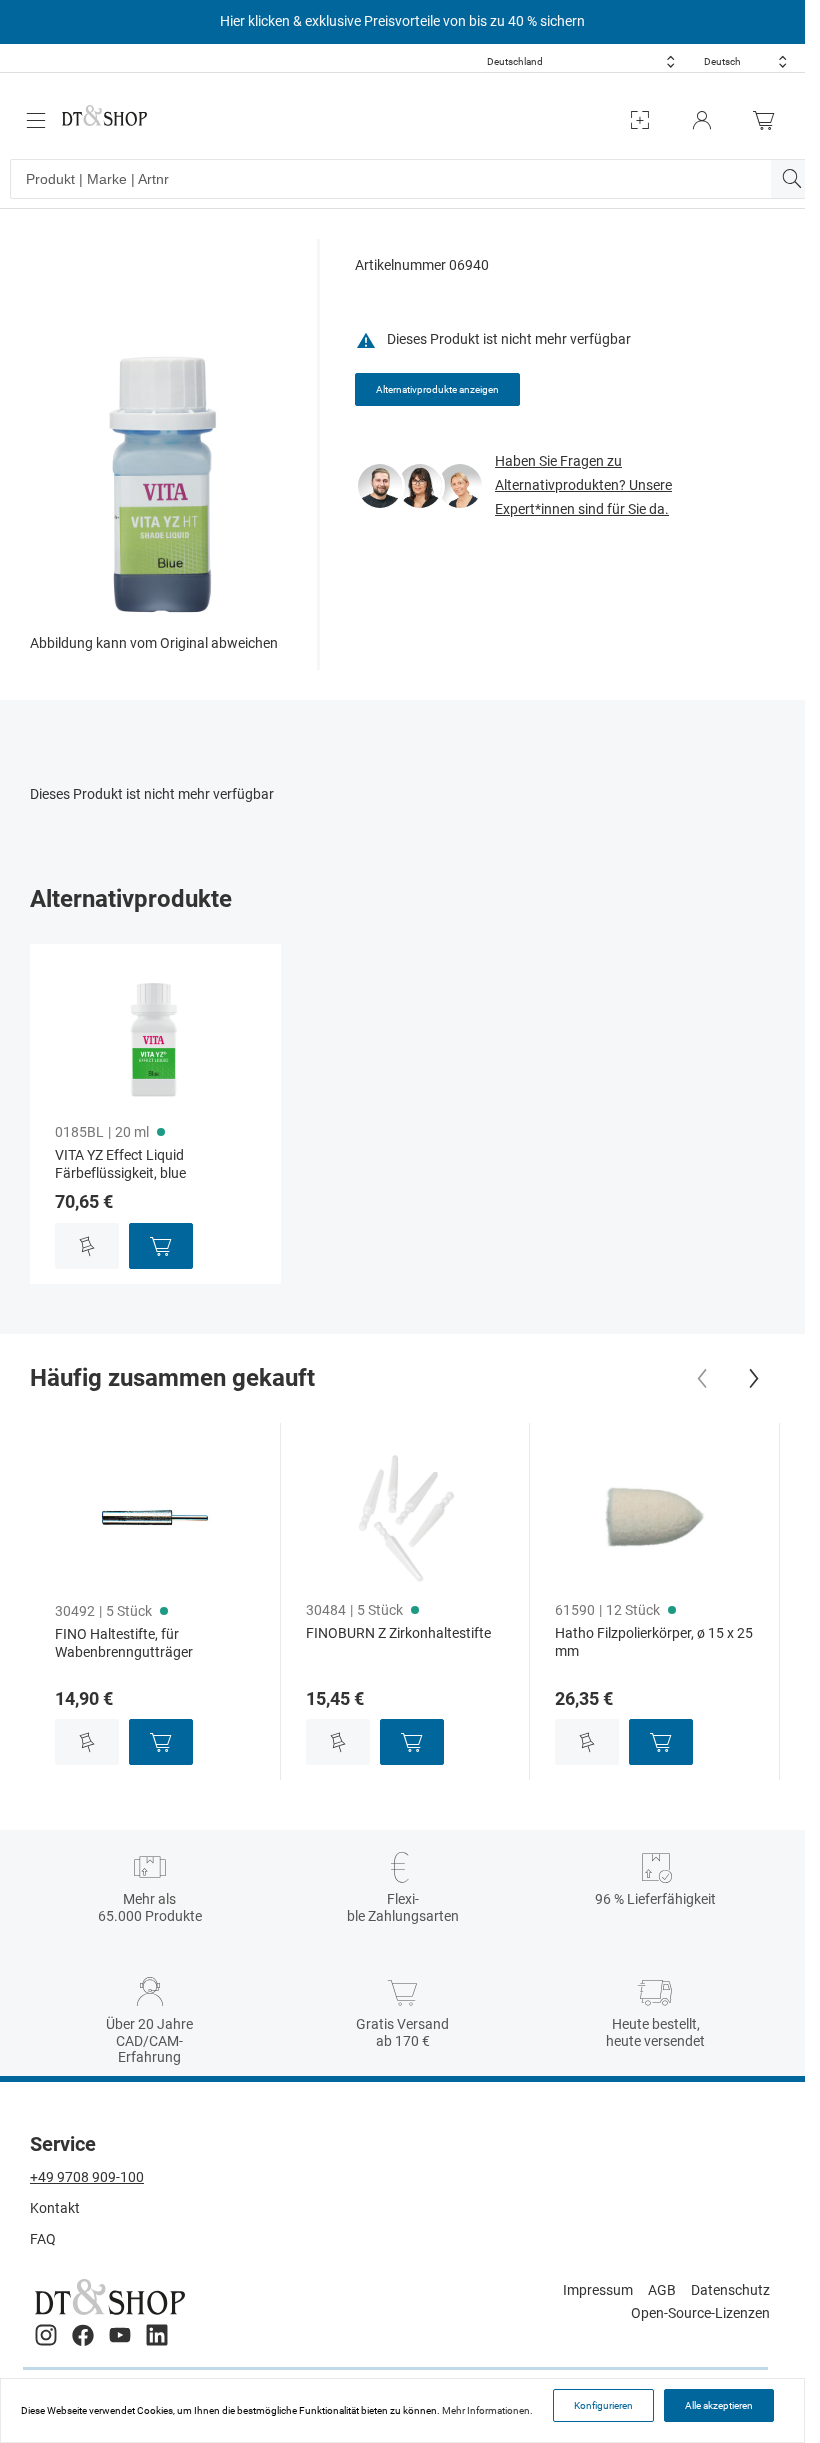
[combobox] (581, 61)
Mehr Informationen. (487, 2410)
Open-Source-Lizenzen (700, 2313)
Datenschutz (730, 2290)
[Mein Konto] (702, 120)
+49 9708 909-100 (87, 2177)
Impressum (598, 2290)
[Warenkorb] (769, 120)
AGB (662, 2290)
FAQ (43, 2239)
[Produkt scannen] (640, 120)
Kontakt (55, 2208)
